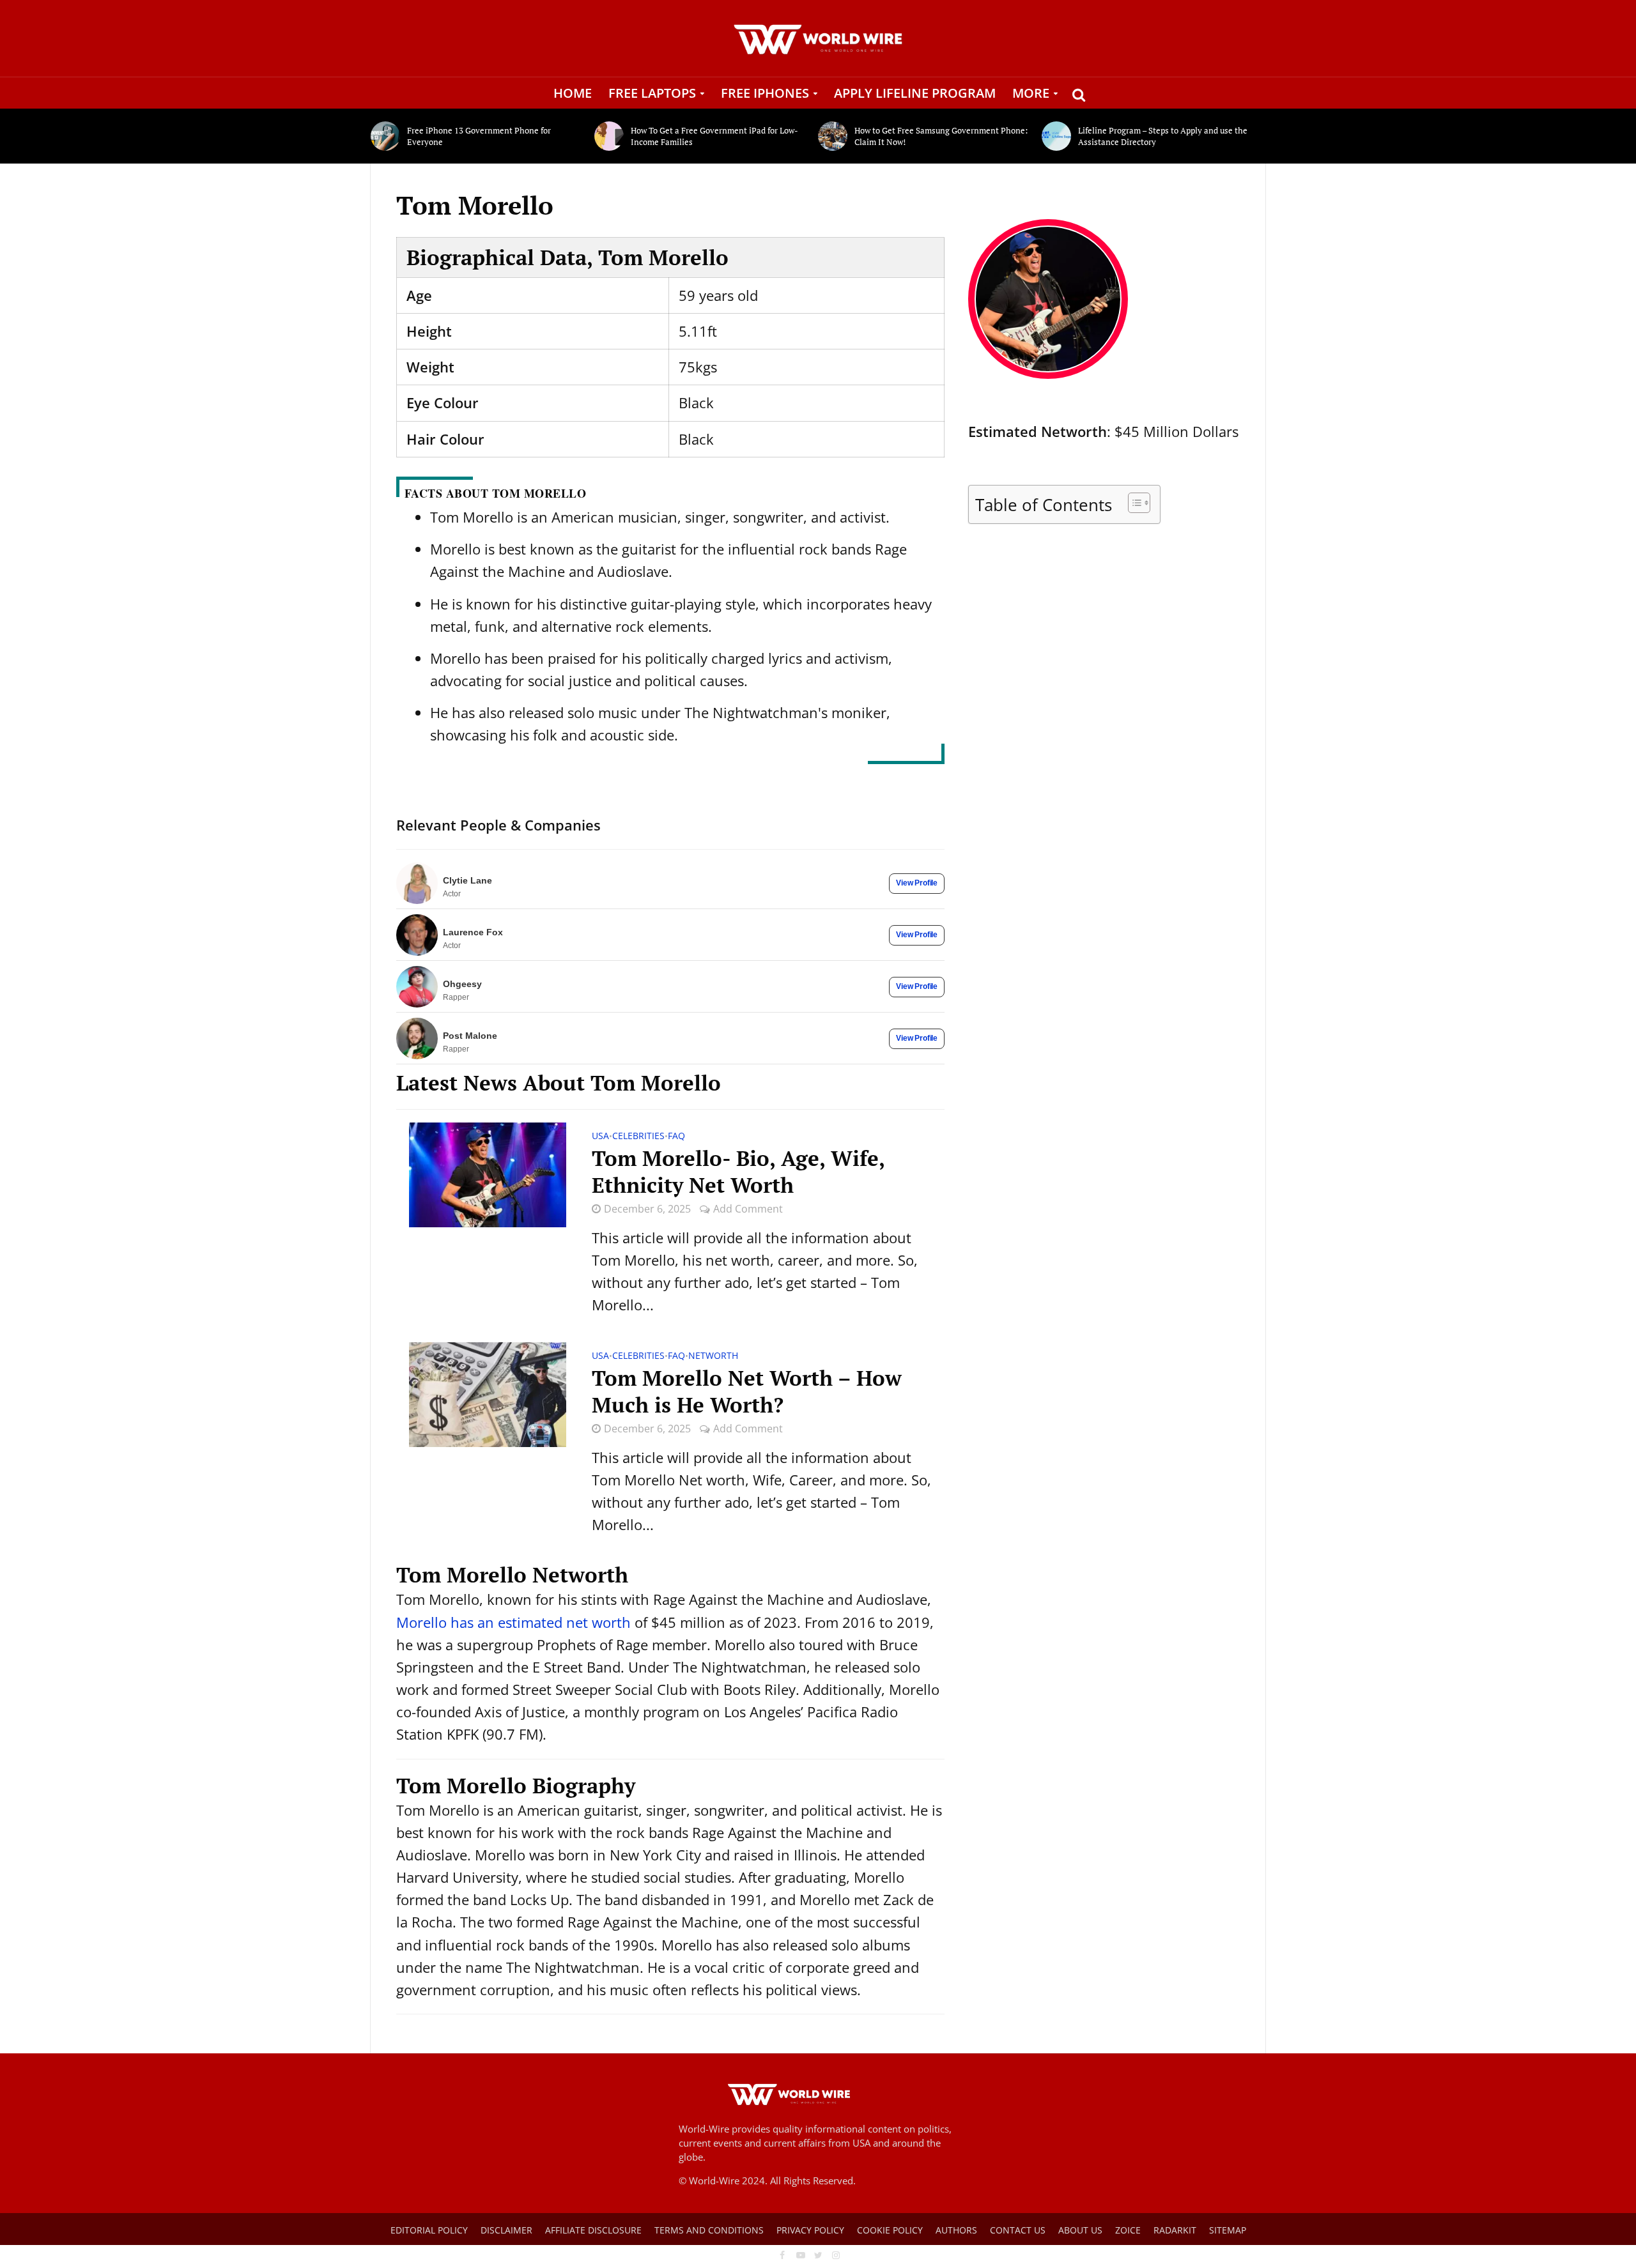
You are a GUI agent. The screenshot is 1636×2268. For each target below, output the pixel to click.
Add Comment (748, 1209)
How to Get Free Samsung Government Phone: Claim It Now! (941, 136)
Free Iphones (765, 93)
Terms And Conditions (709, 2230)
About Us (1080, 2230)
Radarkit (1175, 2230)
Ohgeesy (462, 984)
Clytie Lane (467, 880)
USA (600, 1137)
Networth (713, 1356)
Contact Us (1018, 2230)
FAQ (676, 1137)
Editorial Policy (429, 2230)
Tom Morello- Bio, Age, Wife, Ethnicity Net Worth (738, 1172)
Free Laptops (652, 93)
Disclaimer (506, 2230)
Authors (956, 2230)
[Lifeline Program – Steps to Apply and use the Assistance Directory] (1057, 136)
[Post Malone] (417, 1038)
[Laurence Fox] (417, 935)
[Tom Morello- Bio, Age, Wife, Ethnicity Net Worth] (488, 1173)
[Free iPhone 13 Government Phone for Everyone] (386, 136)
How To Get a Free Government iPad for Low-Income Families (714, 136)
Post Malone (470, 1036)
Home (573, 93)
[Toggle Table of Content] (1133, 503)
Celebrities (638, 1137)
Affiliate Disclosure (593, 2230)
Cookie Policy (890, 2230)
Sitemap (1228, 2230)
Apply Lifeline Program (915, 93)
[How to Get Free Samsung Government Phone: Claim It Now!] (833, 136)
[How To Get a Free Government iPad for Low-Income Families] (609, 136)
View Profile (917, 883)
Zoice (1128, 2230)
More (1031, 93)
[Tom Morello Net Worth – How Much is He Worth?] (488, 1393)
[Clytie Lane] (417, 883)
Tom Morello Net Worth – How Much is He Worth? (747, 1391)
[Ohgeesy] (417, 987)
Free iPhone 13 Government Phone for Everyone (479, 136)
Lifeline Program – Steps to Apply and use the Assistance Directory (1163, 136)
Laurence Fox (473, 932)
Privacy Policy (810, 2230)
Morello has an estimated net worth (513, 1622)
